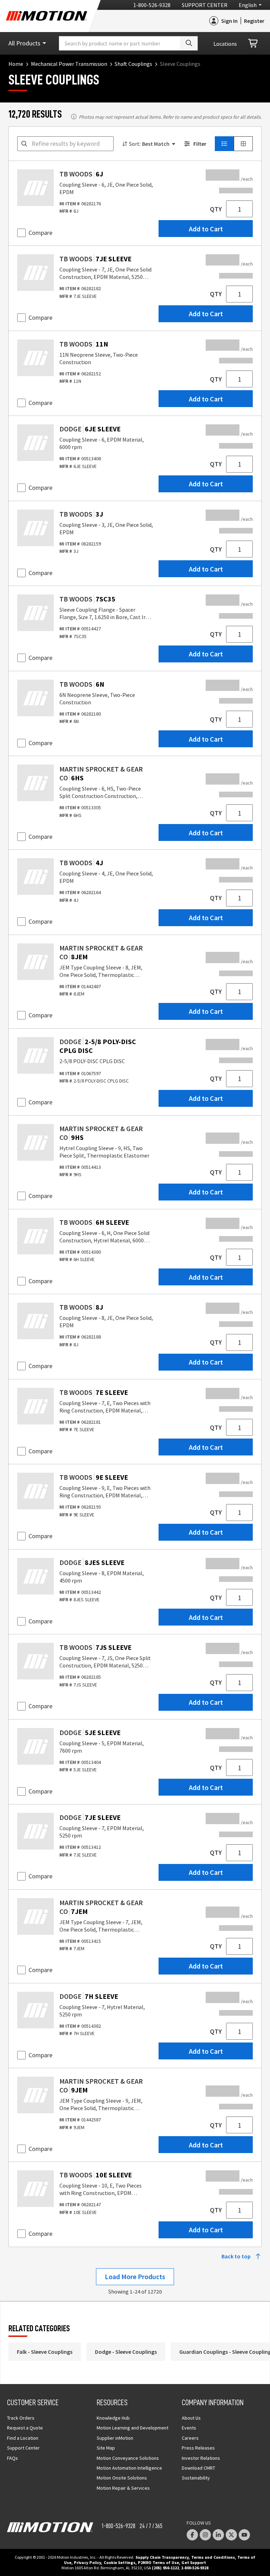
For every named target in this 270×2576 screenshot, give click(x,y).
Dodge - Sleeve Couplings (126, 2352)
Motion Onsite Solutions (122, 2478)
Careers (190, 2438)
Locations (225, 44)
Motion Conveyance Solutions (128, 2458)
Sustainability (196, 2478)
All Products (24, 43)
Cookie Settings (120, 2562)
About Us (191, 2418)
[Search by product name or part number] (189, 43)
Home (16, 64)
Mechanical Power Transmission (69, 64)
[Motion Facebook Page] (192, 2535)
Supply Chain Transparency (162, 2557)
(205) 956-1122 (165, 2568)
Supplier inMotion (115, 2438)
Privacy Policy (87, 2562)
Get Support (194, 2562)
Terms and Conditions (213, 2557)
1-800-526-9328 (152, 5)
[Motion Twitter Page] (231, 2535)
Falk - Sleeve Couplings (45, 2352)
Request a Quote (25, 2428)
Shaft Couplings (133, 64)
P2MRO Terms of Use (158, 2562)
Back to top (236, 2256)
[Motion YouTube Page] (244, 2535)
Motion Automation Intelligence (129, 2468)
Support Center (205, 5)
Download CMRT (198, 2468)
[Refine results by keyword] (24, 144)
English (248, 5)
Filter (200, 144)
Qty (216, 209)
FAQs (12, 2458)
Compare (40, 233)
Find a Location (23, 2438)
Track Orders (21, 2418)
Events (189, 2428)
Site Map (106, 2448)
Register (254, 21)
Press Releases (198, 2448)
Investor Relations (201, 2458)
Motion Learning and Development (133, 2428)
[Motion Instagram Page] (205, 2535)
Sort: (135, 144)
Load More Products (135, 2276)
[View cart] (253, 43)
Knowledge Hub (113, 2418)
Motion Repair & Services (123, 2488)
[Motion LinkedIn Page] (218, 2535)
